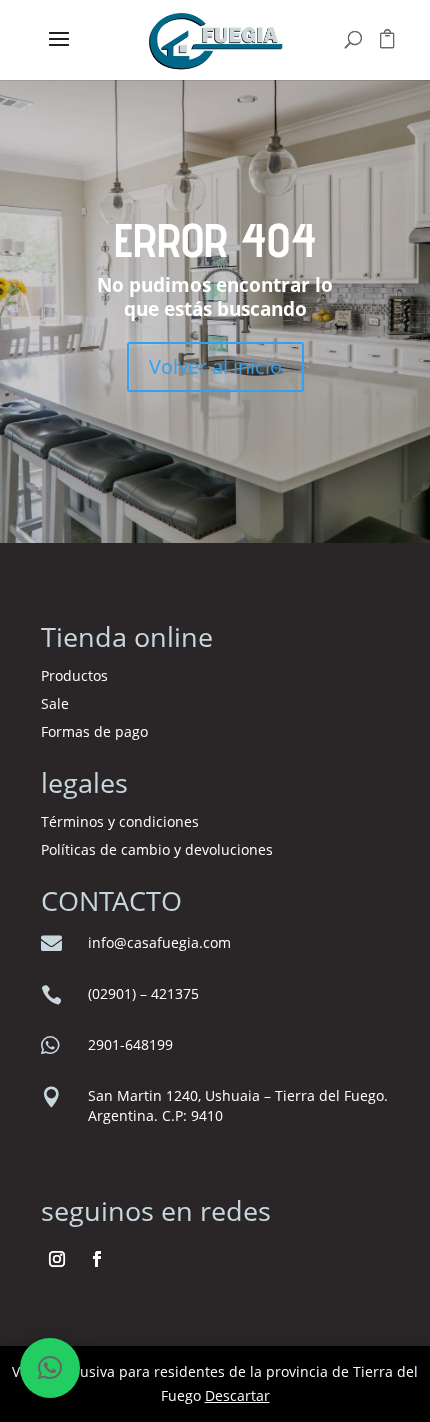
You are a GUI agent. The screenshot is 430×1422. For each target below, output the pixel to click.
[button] (50, 1368)
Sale (55, 703)
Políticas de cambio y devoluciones (157, 849)
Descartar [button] (237, 1395)
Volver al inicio (215, 366)
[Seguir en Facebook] (97, 1259)
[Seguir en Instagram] (57, 1259)
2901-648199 (130, 1044)
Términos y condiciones (122, 821)
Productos (74, 675)
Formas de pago (94, 731)
